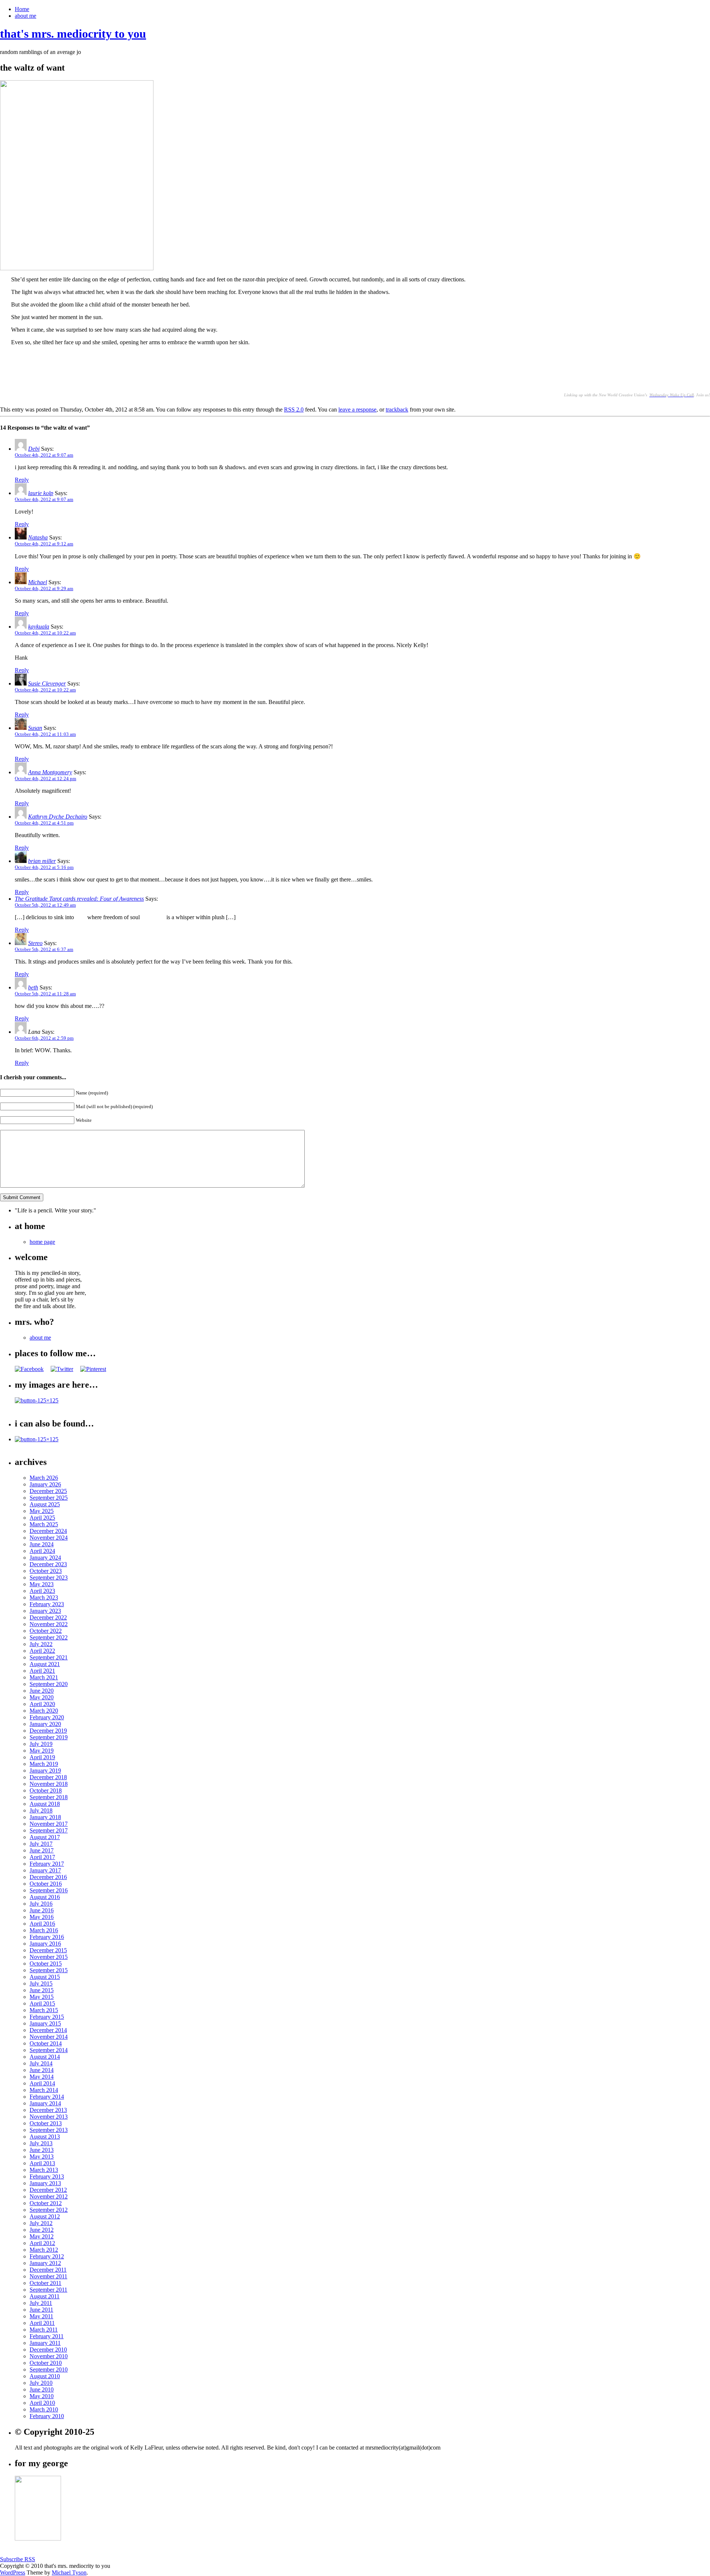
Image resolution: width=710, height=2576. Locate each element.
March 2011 (44, 2330)
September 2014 (49, 2050)
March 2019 (44, 1764)
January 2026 (45, 1484)
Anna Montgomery (50, 772)
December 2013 (48, 2110)
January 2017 (45, 1870)
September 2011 (48, 2290)
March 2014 (44, 2090)
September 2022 (49, 1637)
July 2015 (41, 1983)
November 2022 (49, 1624)
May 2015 (42, 1997)
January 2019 (45, 1771)
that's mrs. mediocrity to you (73, 34)
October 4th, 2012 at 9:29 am (44, 588)
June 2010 (42, 2389)
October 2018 (46, 1790)
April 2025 (42, 1518)
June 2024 (42, 1544)
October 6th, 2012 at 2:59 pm (44, 1038)
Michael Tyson (69, 2572)
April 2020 (42, 1704)
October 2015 (46, 1964)
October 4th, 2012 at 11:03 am (45, 734)
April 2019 (42, 1757)
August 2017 (45, 1837)
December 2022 (48, 1617)
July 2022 (41, 1644)
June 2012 (42, 2230)
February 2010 (47, 2416)
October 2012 (46, 2203)
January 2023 (45, 1611)
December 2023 (48, 1564)
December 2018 (48, 1777)
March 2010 (44, 2409)
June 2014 (42, 2070)
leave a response (357, 409)
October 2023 (46, 1571)
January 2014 (45, 2103)
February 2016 (47, 1937)
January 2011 (45, 2343)
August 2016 (45, 1897)
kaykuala (39, 627)
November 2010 (49, 2356)
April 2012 (42, 2243)
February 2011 (47, 2336)
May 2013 (42, 2157)
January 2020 (45, 1724)
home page (42, 1242)
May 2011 (41, 2316)
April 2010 (42, 2403)
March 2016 (44, 1930)
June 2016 (42, 1910)
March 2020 (44, 1711)
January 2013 (45, 2183)
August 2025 (45, 1504)
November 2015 (49, 1957)
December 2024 (48, 1531)
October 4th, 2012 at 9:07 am (44, 455)
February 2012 (47, 2256)
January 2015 (45, 2023)
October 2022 (46, 1631)
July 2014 (41, 2063)
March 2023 (44, 1597)
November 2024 (49, 1538)
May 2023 (42, 1584)
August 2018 (45, 1804)
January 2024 (45, 1558)
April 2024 (42, 1551)
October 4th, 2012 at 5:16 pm (44, 867)
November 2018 (49, 1784)
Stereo (35, 943)
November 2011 (48, 2276)
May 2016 (42, 1917)
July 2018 (41, 1810)
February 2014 (47, 2097)
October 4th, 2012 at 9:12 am (44, 544)
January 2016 (45, 1944)
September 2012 (49, 2210)
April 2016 (42, 1924)
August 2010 (45, 2376)
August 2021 (45, 1664)
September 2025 (49, 1498)
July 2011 (41, 2303)
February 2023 (47, 1604)
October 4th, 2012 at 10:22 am (45, 633)
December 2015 (48, 1950)
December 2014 (48, 2030)
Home (22, 9)
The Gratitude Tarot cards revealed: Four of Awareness (79, 899)
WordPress (13, 2572)
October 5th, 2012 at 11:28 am (45, 994)
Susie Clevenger (47, 683)
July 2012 (41, 2223)
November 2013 (49, 2117)
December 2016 (48, 1877)
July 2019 (41, 1744)
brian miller (42, 861)
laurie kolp (41, 493)
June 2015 (42, 1990)
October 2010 (46, 2363)
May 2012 (42, 2236)
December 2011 (48, 2270)
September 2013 (49, 2130)
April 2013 (42, 2163)
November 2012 (49, 2196)
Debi (34, 449)
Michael (38, 582)
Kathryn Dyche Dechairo (58, 817)
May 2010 (42, 2396)
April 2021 (42, 1671)
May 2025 (42, 1511)
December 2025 (48, 1491)
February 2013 (47, 2176)
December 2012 (48, 2190)
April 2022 (42, 1651)
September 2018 (49, 1797)
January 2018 (45, 1817)
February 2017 (47, 1864)
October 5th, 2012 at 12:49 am (45, 905)
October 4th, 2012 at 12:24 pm (45, 778)
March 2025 (44, 1524)
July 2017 (41, 1844)
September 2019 (49, 1737)
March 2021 (44, 1677)
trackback (397, 409)
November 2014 (49, 2037)
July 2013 (41, 2143)
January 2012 (45, 2263)
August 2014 (45, 2057)
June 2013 (42, 2150)
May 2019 (42, 1751)
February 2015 (47, 2017)
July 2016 (41, 1904)
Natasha (38, 537)
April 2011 (42, 2323)
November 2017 (49, 1824)
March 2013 (44, 2170)
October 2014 (46, 2043)
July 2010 (41, 2383)
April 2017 (42, 1857)
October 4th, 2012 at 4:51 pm (44, 823)
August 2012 (45, 2216)
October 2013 (46, 2123)
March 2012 (44, 2250)
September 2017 (49, 1830)
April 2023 (42, 1591)
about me (26, 16)
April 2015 (42, 2003)
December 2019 (48, 1731)
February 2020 (47, 1717)
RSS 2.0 (294, 409)
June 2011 (41, 2310)
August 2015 (45, 1977)
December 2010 (48, 2350)
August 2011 (45, 2296)
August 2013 (45, 2137)
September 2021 (49, 1657)
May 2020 (42, 1697)
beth (33, 987)
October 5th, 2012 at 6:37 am (44, 949)
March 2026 (44, 1478)
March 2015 (44, 2010)
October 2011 (45, 2283)
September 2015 (49, 1970)
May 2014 (42, 2077)
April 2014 (42, 2083)
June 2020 (42, 1691)
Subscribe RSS (18, 2559)
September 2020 (49, 1684)
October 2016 (46, 1884)
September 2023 (49, 1578)
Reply (22, 480)
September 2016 (49, 1890)
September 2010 (49, 2369)
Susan (35, 728)
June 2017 (42, 1850)
